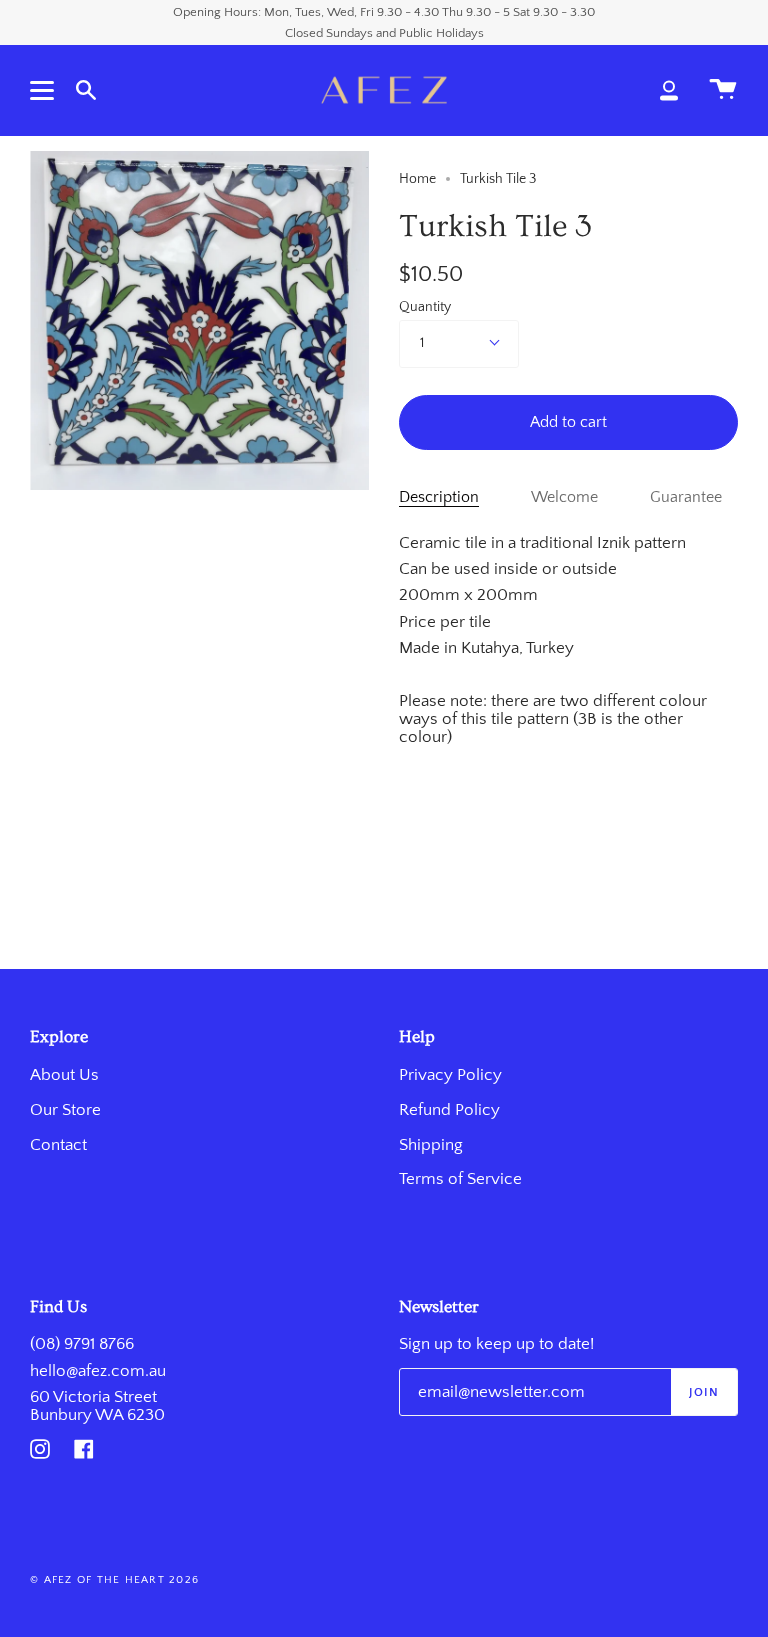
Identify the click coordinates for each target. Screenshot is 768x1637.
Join (704, 1392)
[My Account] (669, 90)
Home (417, 179)
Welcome (564, 497)
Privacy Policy (450, 1075)
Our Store (65, 1110)
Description (439, 497)
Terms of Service (460, 1179)
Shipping (431, 1145)
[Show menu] (45, 90)
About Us (64, 1075)
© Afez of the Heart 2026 (114, 1580)
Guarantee (686, 497)
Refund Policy (449, 1110)
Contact (58, 1145)
